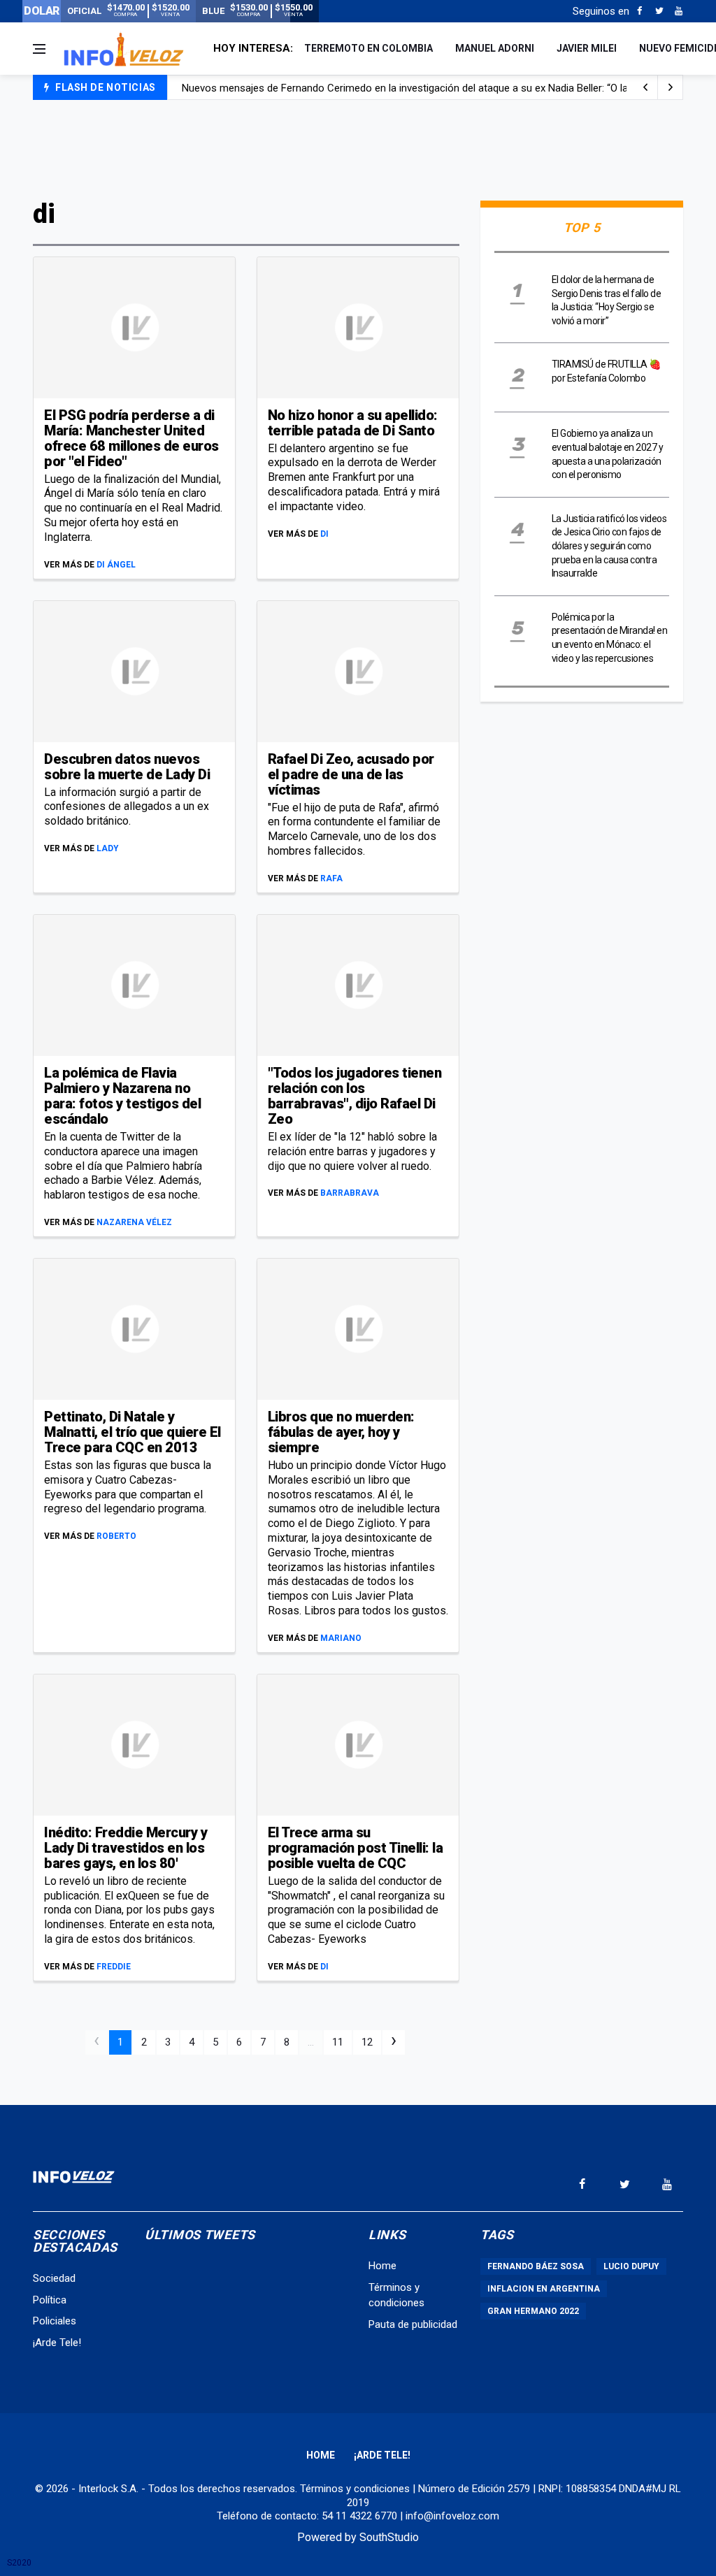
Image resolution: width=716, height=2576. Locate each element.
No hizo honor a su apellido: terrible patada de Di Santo (353, 423)
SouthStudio (389, 2537)
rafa (331, 878)
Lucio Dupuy (631, 2266)
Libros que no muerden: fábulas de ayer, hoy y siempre (341, 1432)
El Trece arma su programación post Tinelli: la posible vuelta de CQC (356, 1848)
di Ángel (116, 565)
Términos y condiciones (355, 2489)
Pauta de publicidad (413, 2324)
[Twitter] (659, 11)
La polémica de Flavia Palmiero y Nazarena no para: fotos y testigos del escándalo (122, 1096)
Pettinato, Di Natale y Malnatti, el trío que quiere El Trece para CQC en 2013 (133, 1432)
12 (367, 2042)
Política (50, 2300)
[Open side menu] (39, 49)
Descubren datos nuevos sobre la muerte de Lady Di (127, 767)
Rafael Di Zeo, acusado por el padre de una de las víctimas (351, 774)
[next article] (645, 87)
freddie (114, 1967)
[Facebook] (639, 11)
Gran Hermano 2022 (533, 2311)
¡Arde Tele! (57, 2343)
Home (382, 2266)
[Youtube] (679, 11)
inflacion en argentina (544, 2289)
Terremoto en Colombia (368, 48)
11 (338, 2042)
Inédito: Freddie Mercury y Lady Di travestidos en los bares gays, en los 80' (126, 1848)
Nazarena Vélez (134, 1222)
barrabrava (350, 1193)
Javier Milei (587, 48)
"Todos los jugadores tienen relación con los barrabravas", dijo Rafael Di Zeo (355, 1096)
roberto (116, 1536)
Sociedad (54, 2278)
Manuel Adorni (495, 48)
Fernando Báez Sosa (536, 2266)
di (324, 534)
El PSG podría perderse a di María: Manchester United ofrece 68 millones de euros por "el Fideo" (131, 438)
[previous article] (671, 87)
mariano (341, 1638)
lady (108, 848)
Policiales (55, 2321)
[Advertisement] (358, 148)
